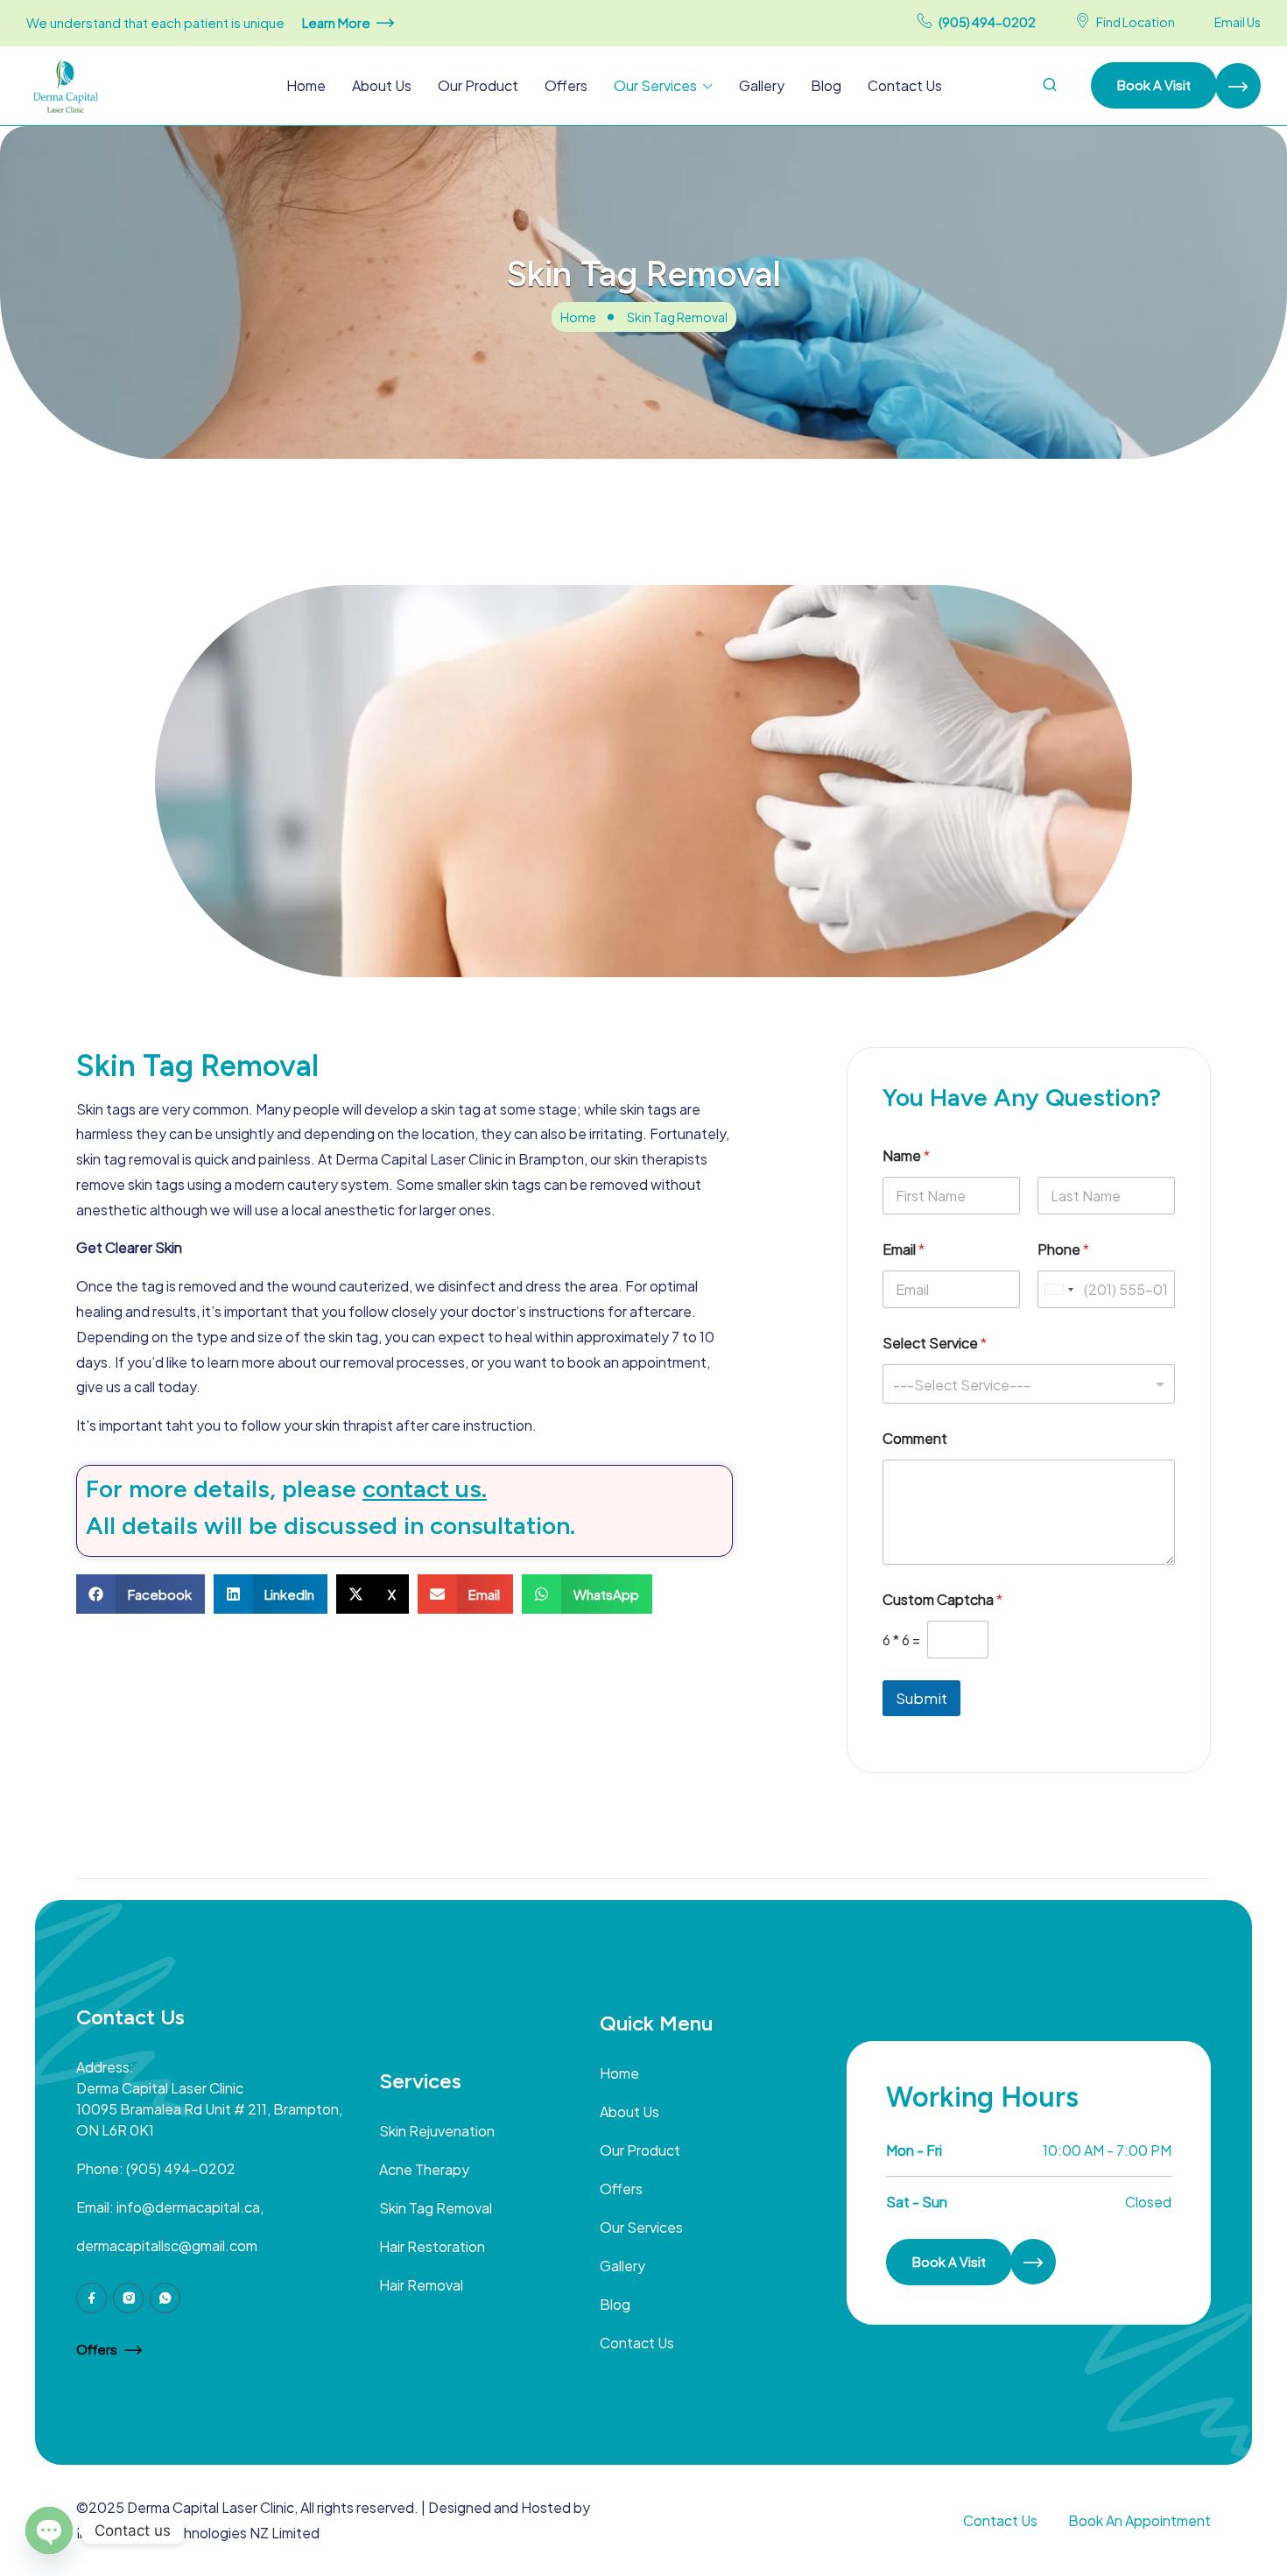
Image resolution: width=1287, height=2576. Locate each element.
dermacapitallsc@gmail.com (167, 2245)
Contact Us (905, 85)
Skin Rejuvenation (437, 2131)
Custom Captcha (942, 1599)
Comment (915, 1438)
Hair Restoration (432, 2246)
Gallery (762, 85)
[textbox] (1025, 1385)
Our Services (655, 85)
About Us (382, 85)
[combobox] (1029, 1384)
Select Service (935, 1343)
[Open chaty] (49, 2530)
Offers (566, 85)
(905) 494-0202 (987, 22)
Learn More (336, 22)
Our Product (478, 85)
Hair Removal (421, 2285)
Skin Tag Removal (436, 2208)
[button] (141, 1594)
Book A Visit (1154, 84)
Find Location (1136, 22)
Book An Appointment (1139, 2520)
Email (904, 1249)
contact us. (425, 1489)
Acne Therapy (424, 2169)
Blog (826, 85)
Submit (921, 1698)
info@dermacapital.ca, (190, 2207)
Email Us (1238, 22)
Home (306, 85)
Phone (1063, 1249)
